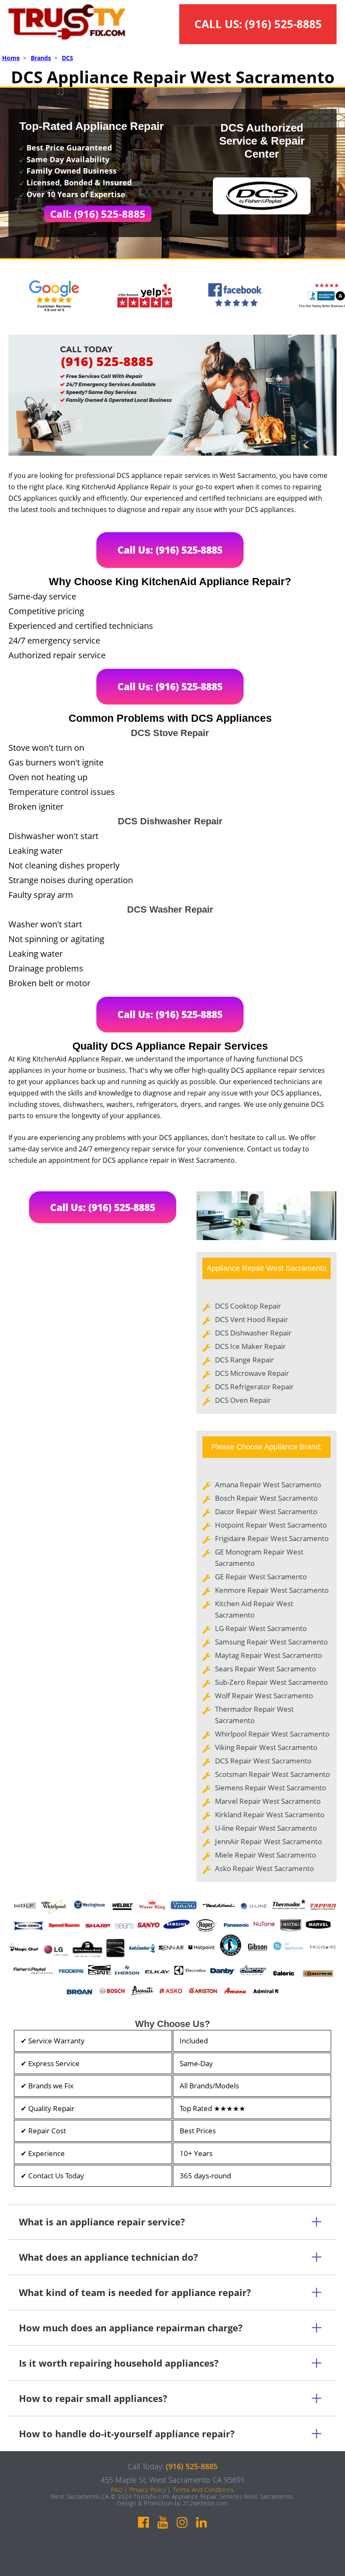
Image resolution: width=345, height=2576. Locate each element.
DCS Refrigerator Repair (254, 1387)
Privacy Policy (148, 2490)
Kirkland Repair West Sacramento (270, 1815)
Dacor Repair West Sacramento (266, 1511)
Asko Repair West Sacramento (264, 1868)
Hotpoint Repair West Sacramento (271, 1525)
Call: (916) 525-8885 (98, 214)
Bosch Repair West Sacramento (266, 1498)
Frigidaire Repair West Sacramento (272, 1538)
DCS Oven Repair (243, 1400)
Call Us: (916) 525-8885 (170, 550)
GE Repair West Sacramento (261, 1577)
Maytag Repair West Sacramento (268, 1655)
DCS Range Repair (244, 1360)
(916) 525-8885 (283, 24)
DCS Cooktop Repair (248, 1306)
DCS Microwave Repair (252, 1373)
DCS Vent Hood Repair (252, 1319)
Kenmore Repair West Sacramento (272, 1590)
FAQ (117, 2490)
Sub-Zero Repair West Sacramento (271, 1682)
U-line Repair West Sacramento (266, 1828)
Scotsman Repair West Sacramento (272, 1774)
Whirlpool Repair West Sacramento (272, 1734)
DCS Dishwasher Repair (253, 1333)
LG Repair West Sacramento (261, 1628)
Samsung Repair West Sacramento (271, 1642)
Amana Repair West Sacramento (268, 1485)
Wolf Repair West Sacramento (264, 1696)
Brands (41, 58)
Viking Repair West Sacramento (266, 1747)
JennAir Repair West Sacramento (268, 1841)
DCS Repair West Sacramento (263, 1761)
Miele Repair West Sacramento (265, 1855)
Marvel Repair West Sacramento (268, 1801)
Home (11, 58)
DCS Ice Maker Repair (250, 1346)
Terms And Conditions (203, 2490)
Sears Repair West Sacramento (265, 1669)
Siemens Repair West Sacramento (271, 1788)
